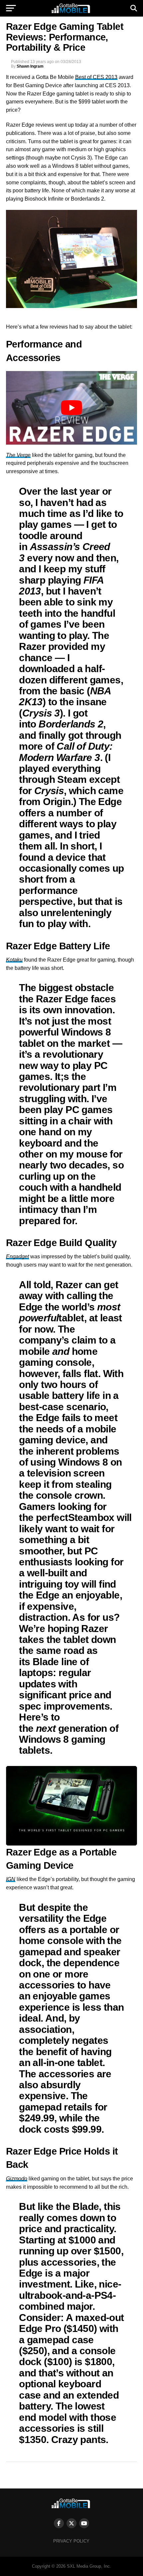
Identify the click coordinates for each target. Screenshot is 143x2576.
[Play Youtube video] (71, 408)
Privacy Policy (71, 2541)
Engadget (17, 1257)
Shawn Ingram (30, 66)
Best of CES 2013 (96, 77)
